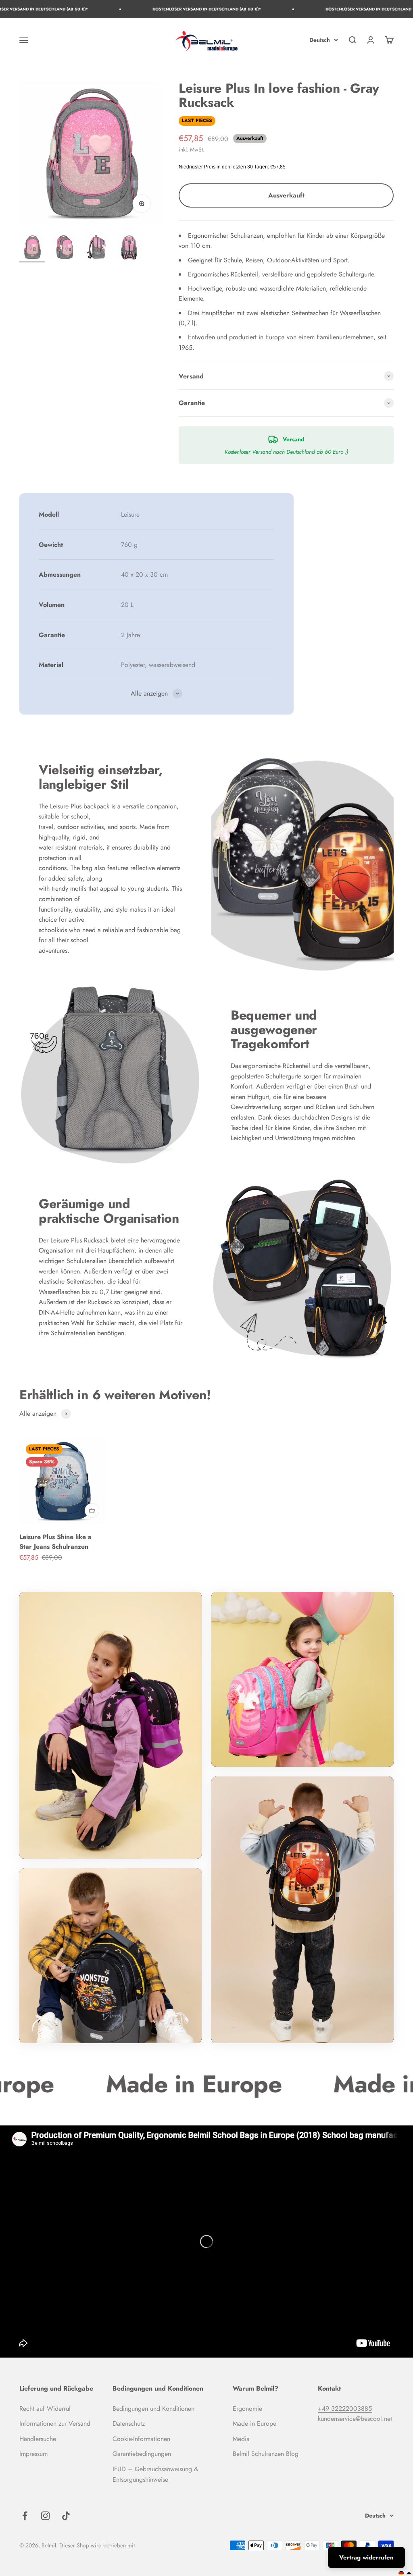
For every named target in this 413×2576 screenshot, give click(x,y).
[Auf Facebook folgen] (25, 2516)
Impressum (33, 2454)
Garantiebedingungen (142, 2454)
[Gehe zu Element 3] (97, 248)
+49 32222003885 (345, 2409)
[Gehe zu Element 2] (65, 248)
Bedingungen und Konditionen (153, 2409)
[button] (405, 2573)
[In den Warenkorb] (92, 1510)
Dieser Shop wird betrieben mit (97, 2545)
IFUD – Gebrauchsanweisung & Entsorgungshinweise (155, 2474)
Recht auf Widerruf (45, 2409)
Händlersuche (38, 2439)
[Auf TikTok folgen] (66, 2516)
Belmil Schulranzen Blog (266, 2454)
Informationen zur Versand (55, 2423)
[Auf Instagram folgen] (45, 2516)
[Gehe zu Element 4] (129, 248)
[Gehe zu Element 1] (32, 248)
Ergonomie (247, 2409)
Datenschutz (129, 2423)
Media (241, 2439)
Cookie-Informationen (141, 2439)
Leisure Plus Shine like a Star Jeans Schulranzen (55, 1542)
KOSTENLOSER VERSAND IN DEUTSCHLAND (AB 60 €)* (117, 9)
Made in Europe (254, 2423)
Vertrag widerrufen (366, 2557)
